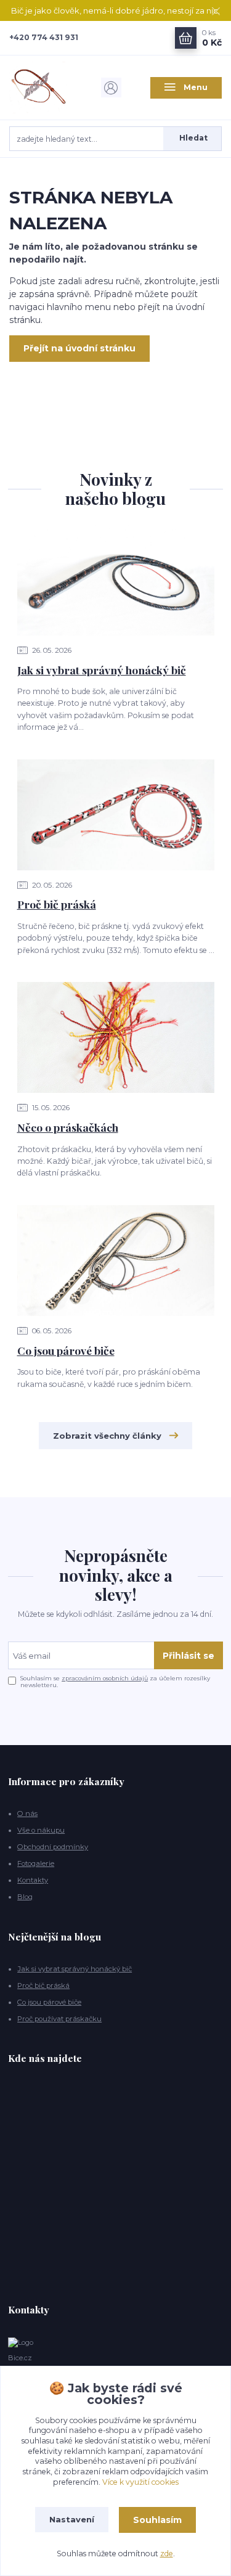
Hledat (193, 138)
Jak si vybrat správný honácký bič (102, 670)
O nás (27, 1813)
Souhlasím (157, 2520)
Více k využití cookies (140, 2482)
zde (167, 2554)
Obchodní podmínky (53, 1847)
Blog (25, 1897)
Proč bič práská (57, 904)
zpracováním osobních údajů (105, 1678)
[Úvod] (45, 88)
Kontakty (33, 1880)
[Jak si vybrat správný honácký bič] (116, 580)
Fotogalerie (36, 1863)
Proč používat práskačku (59, 2019)
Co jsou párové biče (66, 1350)
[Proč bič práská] (116, 815)
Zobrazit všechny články (107, 1436)
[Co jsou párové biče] (116, 1261)
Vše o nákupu (41, 1830)
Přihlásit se (188, 1656)
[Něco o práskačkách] (116, 1037)
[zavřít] (216, 12)
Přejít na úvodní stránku (79, 348)
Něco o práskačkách (68, 1127)
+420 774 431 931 (44, 37)
